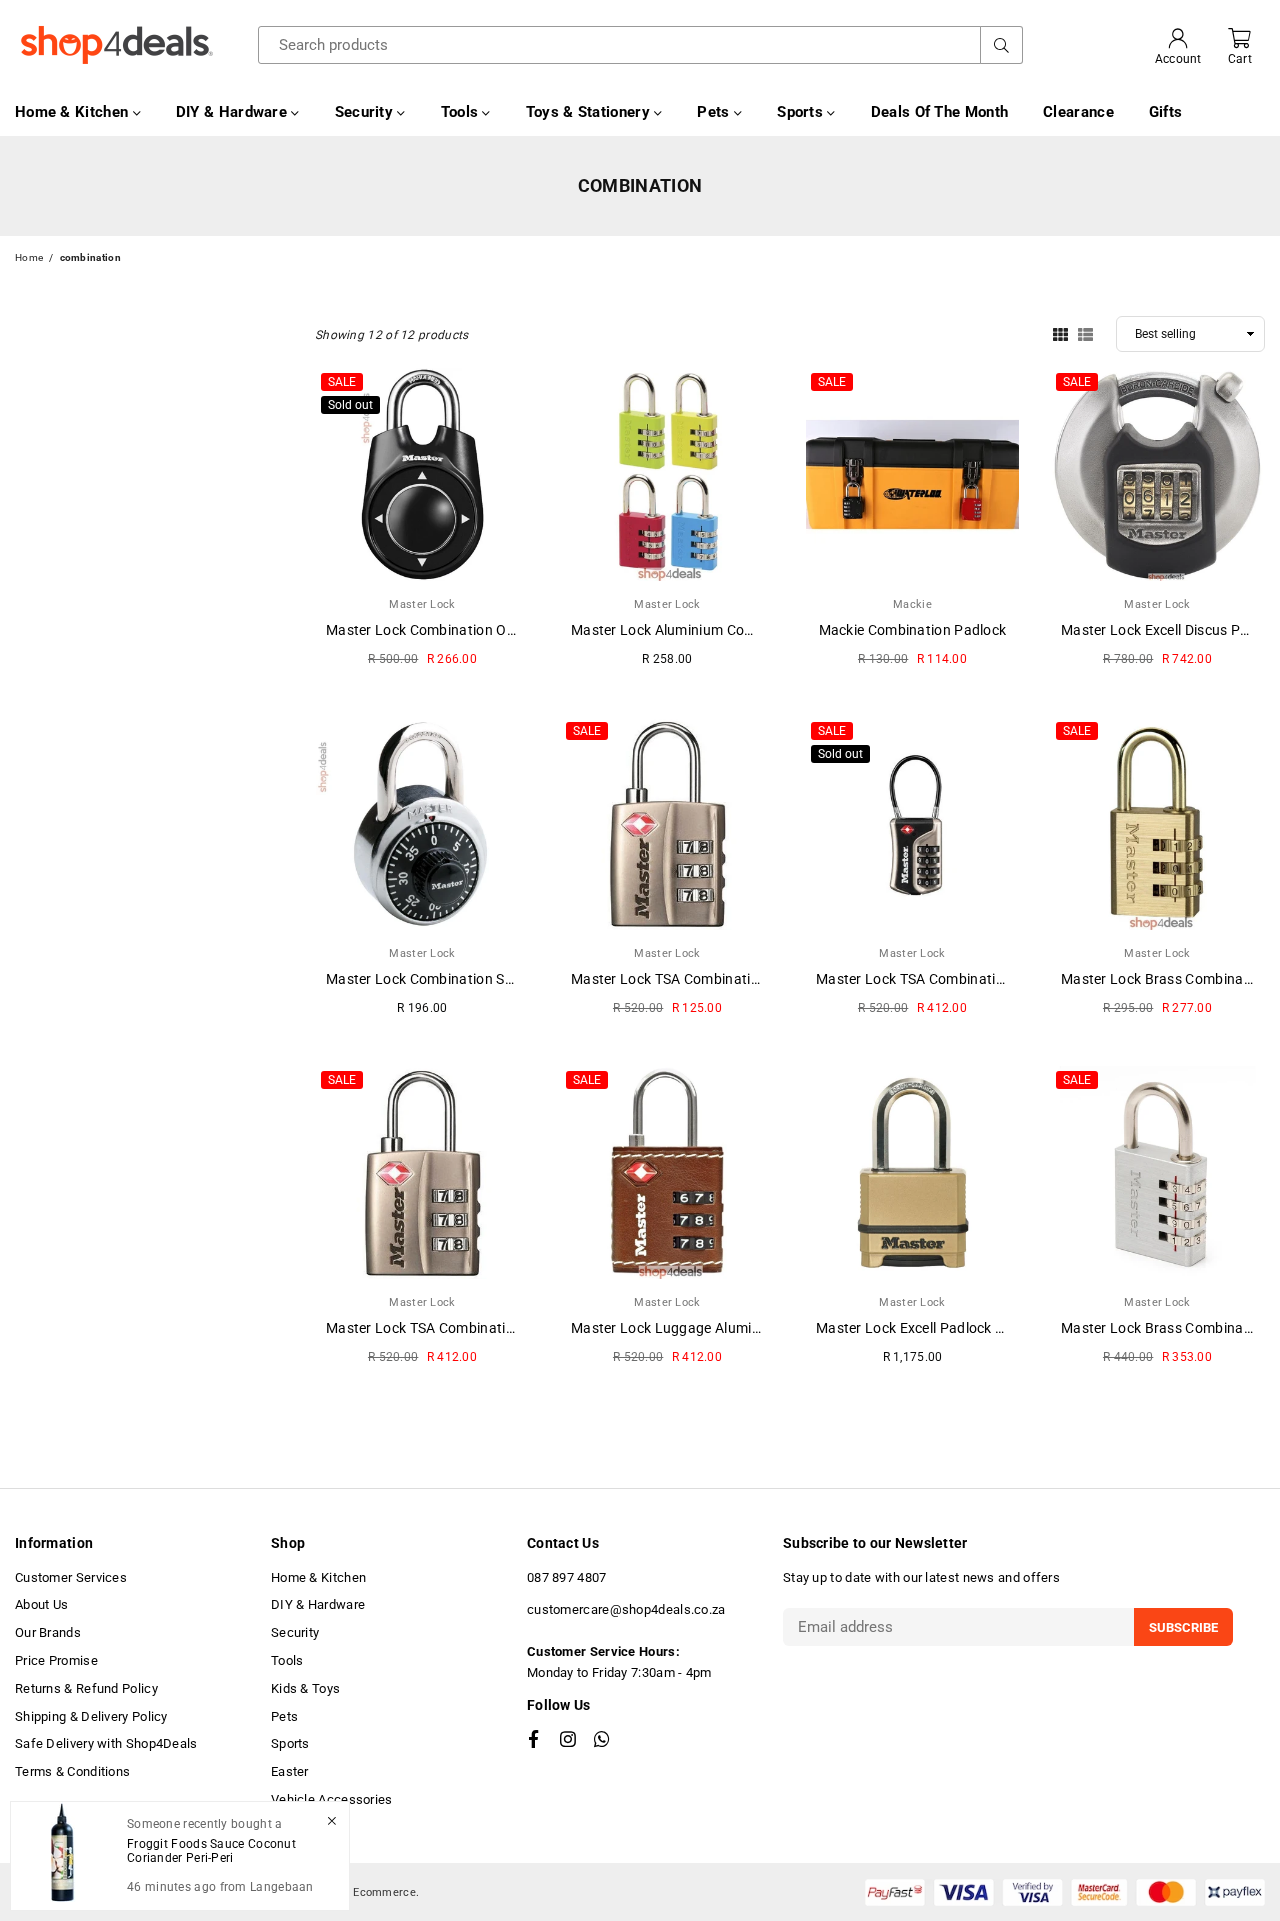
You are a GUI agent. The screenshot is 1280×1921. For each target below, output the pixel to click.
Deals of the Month (939, 112)
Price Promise (56, 1660)
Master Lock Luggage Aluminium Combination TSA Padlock (763, 1328)
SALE (342, 382)
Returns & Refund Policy (86, 1688)
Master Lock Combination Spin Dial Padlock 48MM (489, 979)
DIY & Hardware (234, 112)
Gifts (1166, 112)
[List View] (1085, 333)
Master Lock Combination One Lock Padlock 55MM (491, 630)
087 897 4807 (567, 1577)
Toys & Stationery (590, 112)
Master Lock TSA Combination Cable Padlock (961, 979)
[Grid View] (1060, 333)
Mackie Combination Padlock (913, 630)
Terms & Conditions (72, 1771)
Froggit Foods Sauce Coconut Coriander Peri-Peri (211, 1851)
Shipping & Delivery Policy (91, 1716)
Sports (802, 112)
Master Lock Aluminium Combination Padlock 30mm (740, 630)
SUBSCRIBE (1183, 1627)
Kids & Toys (305, 1688)
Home (29, 257)
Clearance (1078, 112)
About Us (41, 1604)
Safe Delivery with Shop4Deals (106, 1743)
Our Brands (48, 1632)
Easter (290, 1771)
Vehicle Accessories (332, 1799)
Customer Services (71, 1577)
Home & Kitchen (74, 112)
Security (366, 112)
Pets (715, 112)
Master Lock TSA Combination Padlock (697, 979)
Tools (462, 112)
